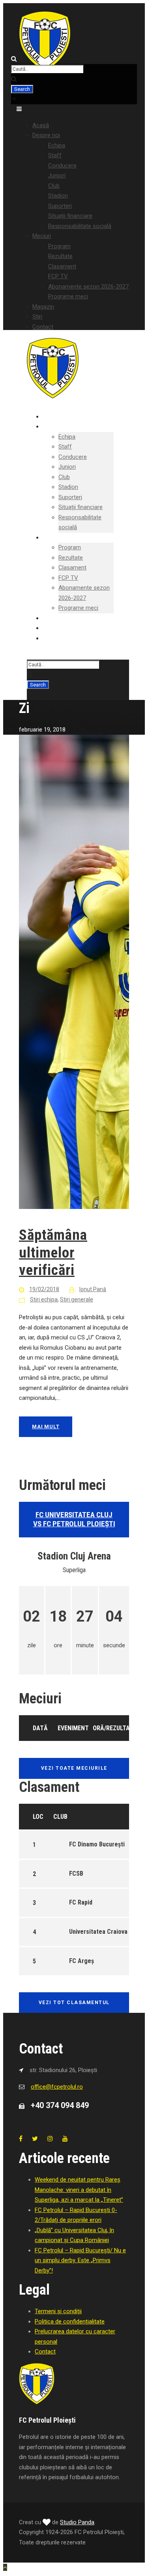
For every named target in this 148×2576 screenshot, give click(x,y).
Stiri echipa (44, 1299)
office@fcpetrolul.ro (57, 2087)
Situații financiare (70, 216)
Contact (43, 327)
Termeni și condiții (58, 2311)
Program (59, 246)
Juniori (57, 175)
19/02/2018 (44, 1289)
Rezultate (60, 256)
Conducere (62, 166)
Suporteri (60, 206)
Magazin (43, 307)
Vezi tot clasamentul (74, 2003)
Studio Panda (77, 2522)
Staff (55, 155)
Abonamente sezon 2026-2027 (88, 287)
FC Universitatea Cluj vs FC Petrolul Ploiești (74, 1519)
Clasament (62, 266)
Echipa (57, 145)
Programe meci (68, 296)
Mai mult (46, 1427)
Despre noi (46, 135)
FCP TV (58, 276)
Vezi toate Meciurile (74, 1768)
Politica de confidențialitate (70, 2321)
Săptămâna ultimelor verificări (53, 1252)
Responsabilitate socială (80, 226)
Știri (37, 317)
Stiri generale (77, 1299)
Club (54, 186)
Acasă (41, 125)
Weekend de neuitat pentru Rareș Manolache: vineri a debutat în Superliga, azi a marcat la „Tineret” (79, 2190)
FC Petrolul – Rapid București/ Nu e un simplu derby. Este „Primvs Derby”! (80, 2260)
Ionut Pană (93, 1289)
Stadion (58, 196)
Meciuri (42, 236)
